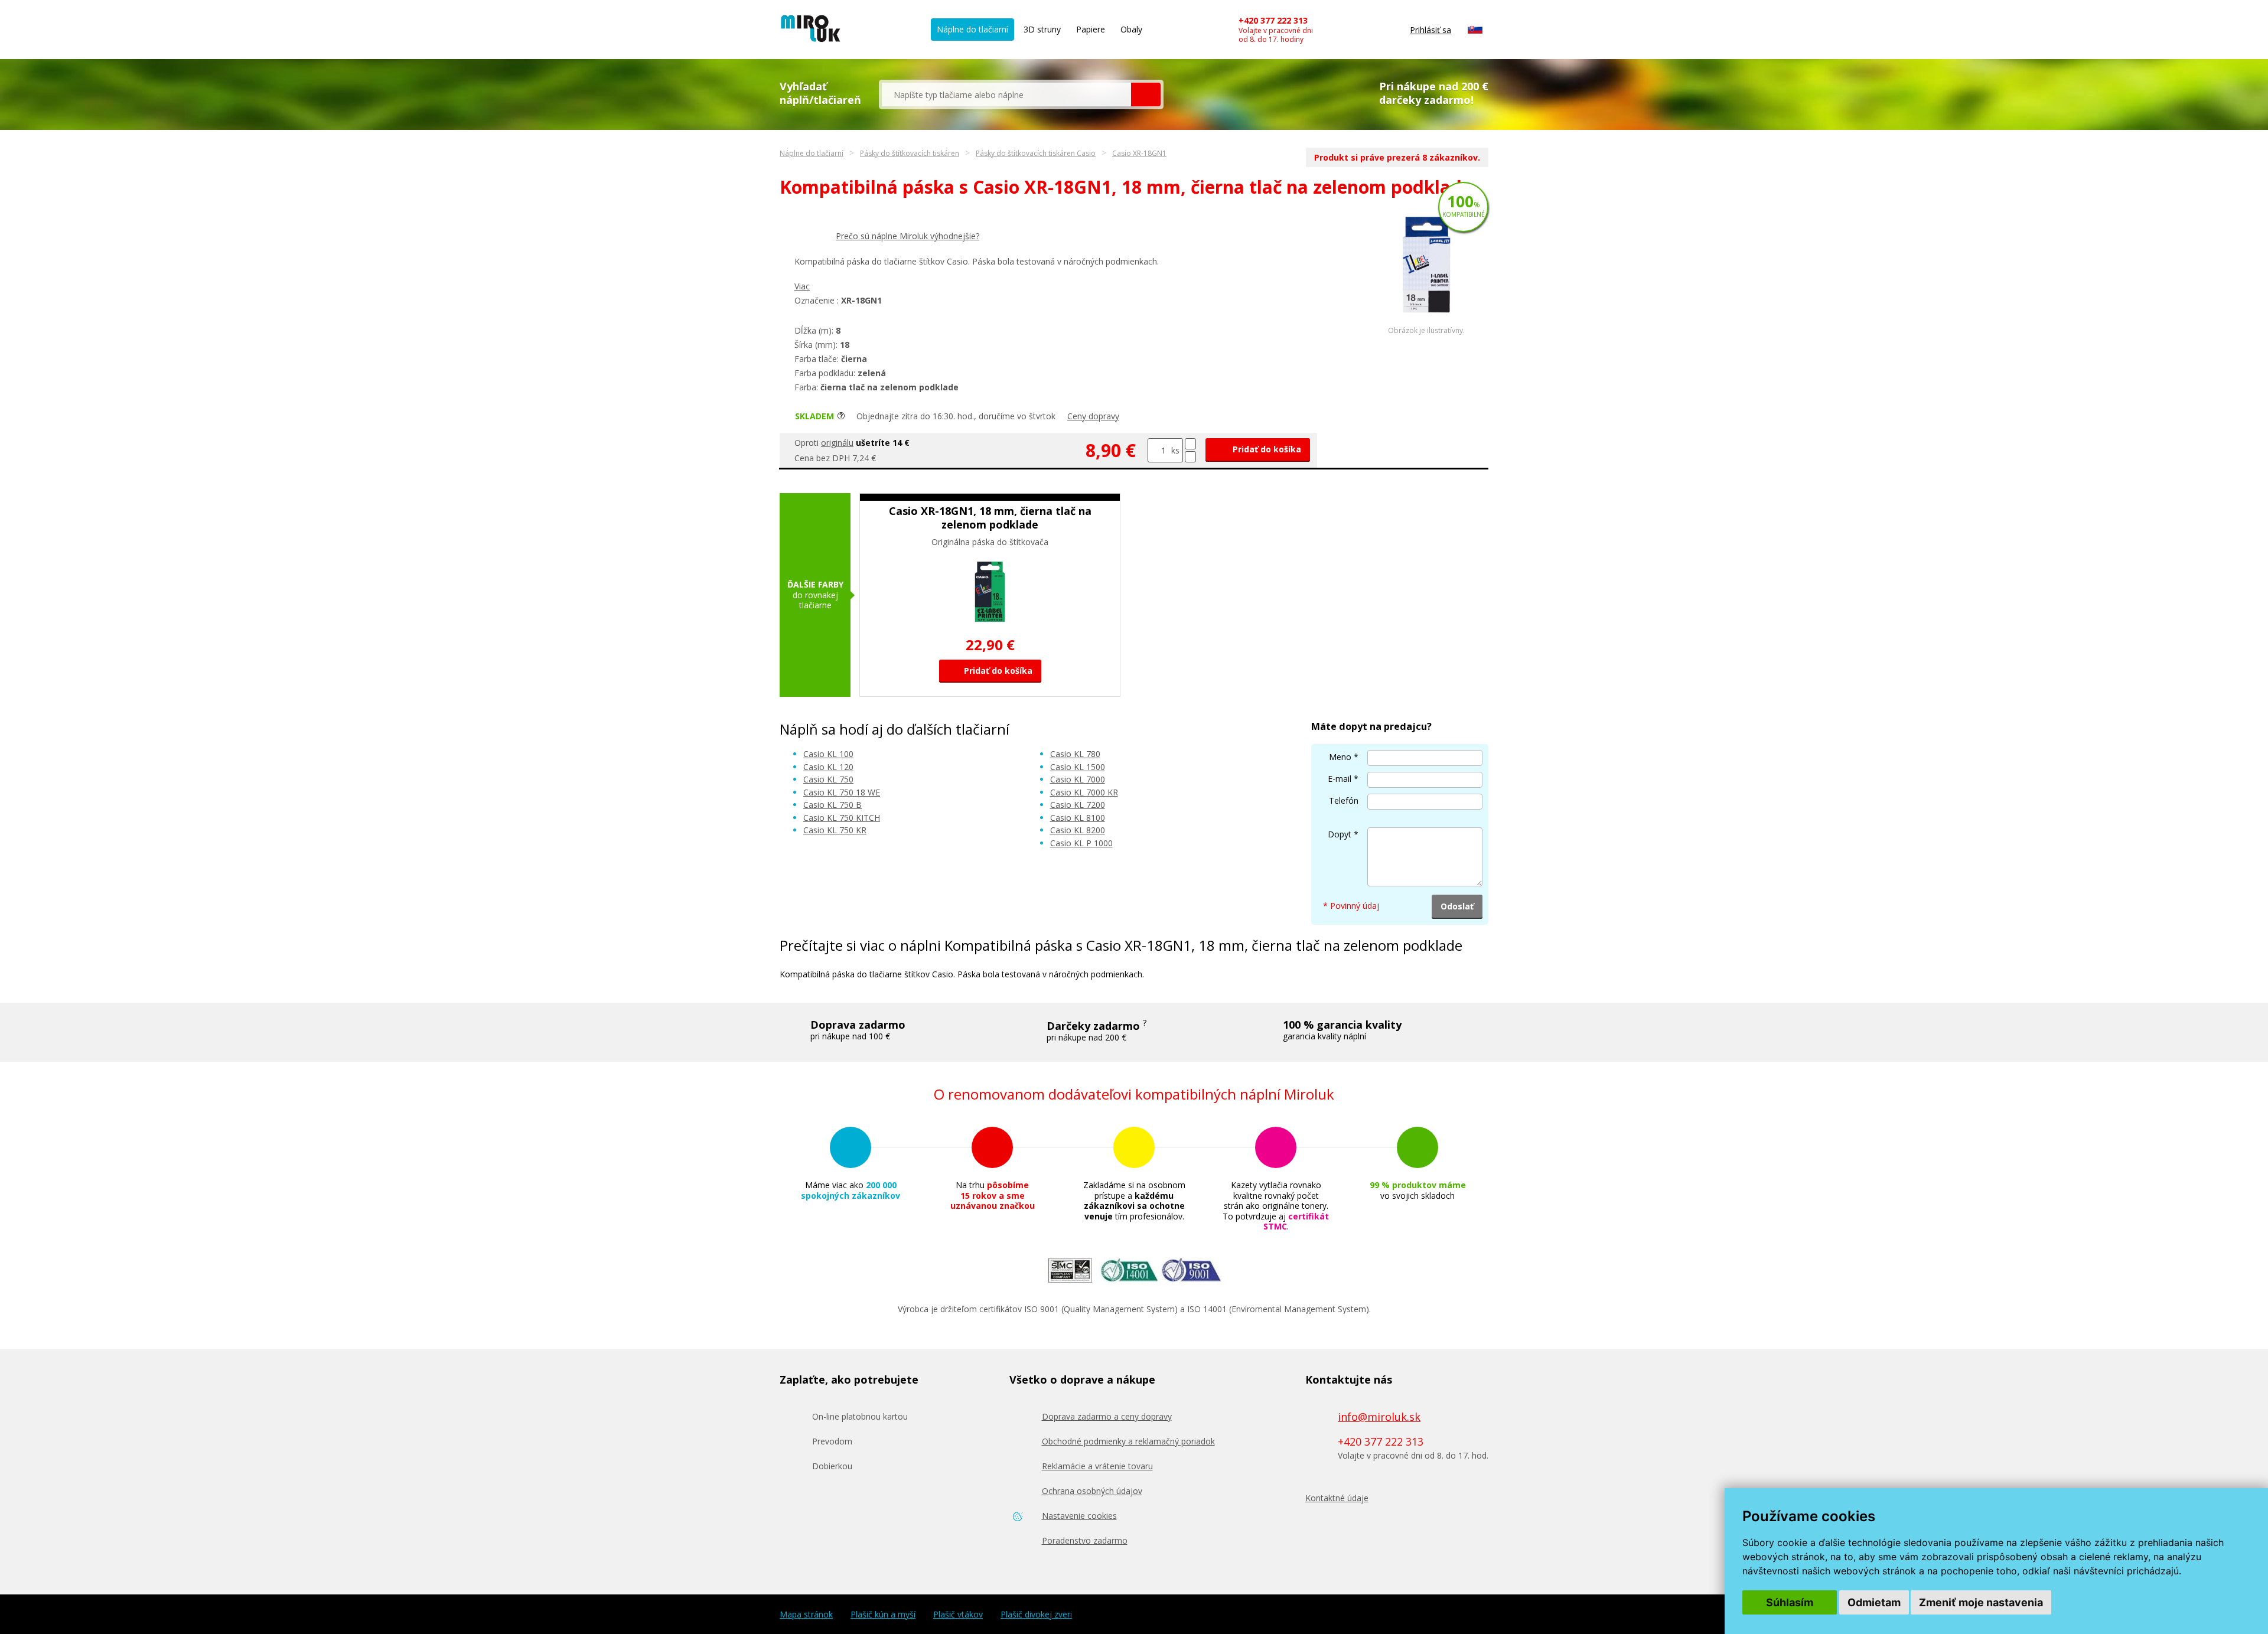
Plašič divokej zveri (1036, 1615)
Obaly (1131, 29)
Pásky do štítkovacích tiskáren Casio (1036, 153)
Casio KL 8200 (1078, 830)
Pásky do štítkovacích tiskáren (910, 153)
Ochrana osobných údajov (1092, 1491)
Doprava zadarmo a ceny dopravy (1107, 1416)
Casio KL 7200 (1078, 805)
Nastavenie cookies (1079, 1516)
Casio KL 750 (828, 779)
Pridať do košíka (1266, 449)
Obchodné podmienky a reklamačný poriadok (1128, 1441)
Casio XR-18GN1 (1139, 153)
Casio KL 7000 (1078, 779)
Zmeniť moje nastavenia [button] (1981, 1602)
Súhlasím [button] (1790, 1602)
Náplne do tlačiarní (972, 29)
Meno (1340, 757)
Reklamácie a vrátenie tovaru (1097, 1466)
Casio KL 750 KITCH (842, 818)
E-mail (1340, 779)
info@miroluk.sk (1379, 1417)
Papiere (1091, 29)
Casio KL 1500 (1078, 767)
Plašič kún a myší (883, 1615)
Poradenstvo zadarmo (1085, 1540)
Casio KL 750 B (832, 805)
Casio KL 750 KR (835, 830)
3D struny (1042, 29)
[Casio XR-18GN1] (1426, 323)
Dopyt (1340, 834)
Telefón (1344, 800)
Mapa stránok (806, 1615)
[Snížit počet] (1190, 457)
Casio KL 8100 (1078, 818)
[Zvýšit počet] (1190, 444)
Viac (802, 286)
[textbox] (1006, 94)
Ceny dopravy (1093, 416)
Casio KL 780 (1075, 754)
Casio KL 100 (828, 754)
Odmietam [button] (1874, 1602)
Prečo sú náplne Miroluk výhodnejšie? (907, 236)
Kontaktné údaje (1337, 1498)
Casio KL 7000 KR (1084, 792)
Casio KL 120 (828, 767)
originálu (837, 443)
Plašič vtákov (958, 1615)
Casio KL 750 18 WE (842, 792)
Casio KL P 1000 (1081, 843)
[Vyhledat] (1146, 94)
